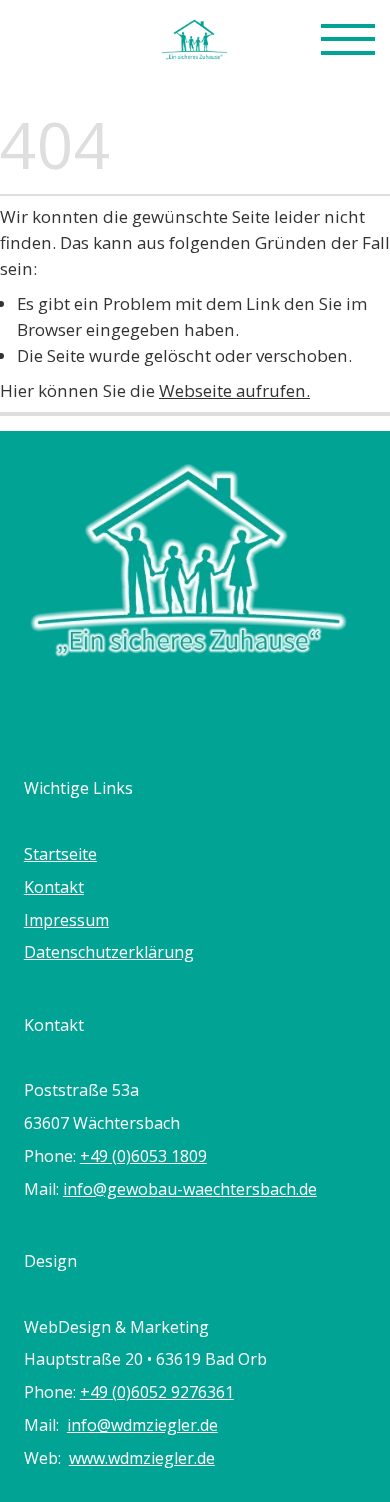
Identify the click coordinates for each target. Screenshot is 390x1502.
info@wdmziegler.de (142, 1425)
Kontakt (54, 887)
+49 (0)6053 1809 (143, 1156)
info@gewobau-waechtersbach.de (190, 1189)
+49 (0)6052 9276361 (157, 1392)
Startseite (60, 854)
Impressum (66, 920)
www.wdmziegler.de (142, 1458)
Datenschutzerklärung (109, 952)
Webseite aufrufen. (234, 390)
